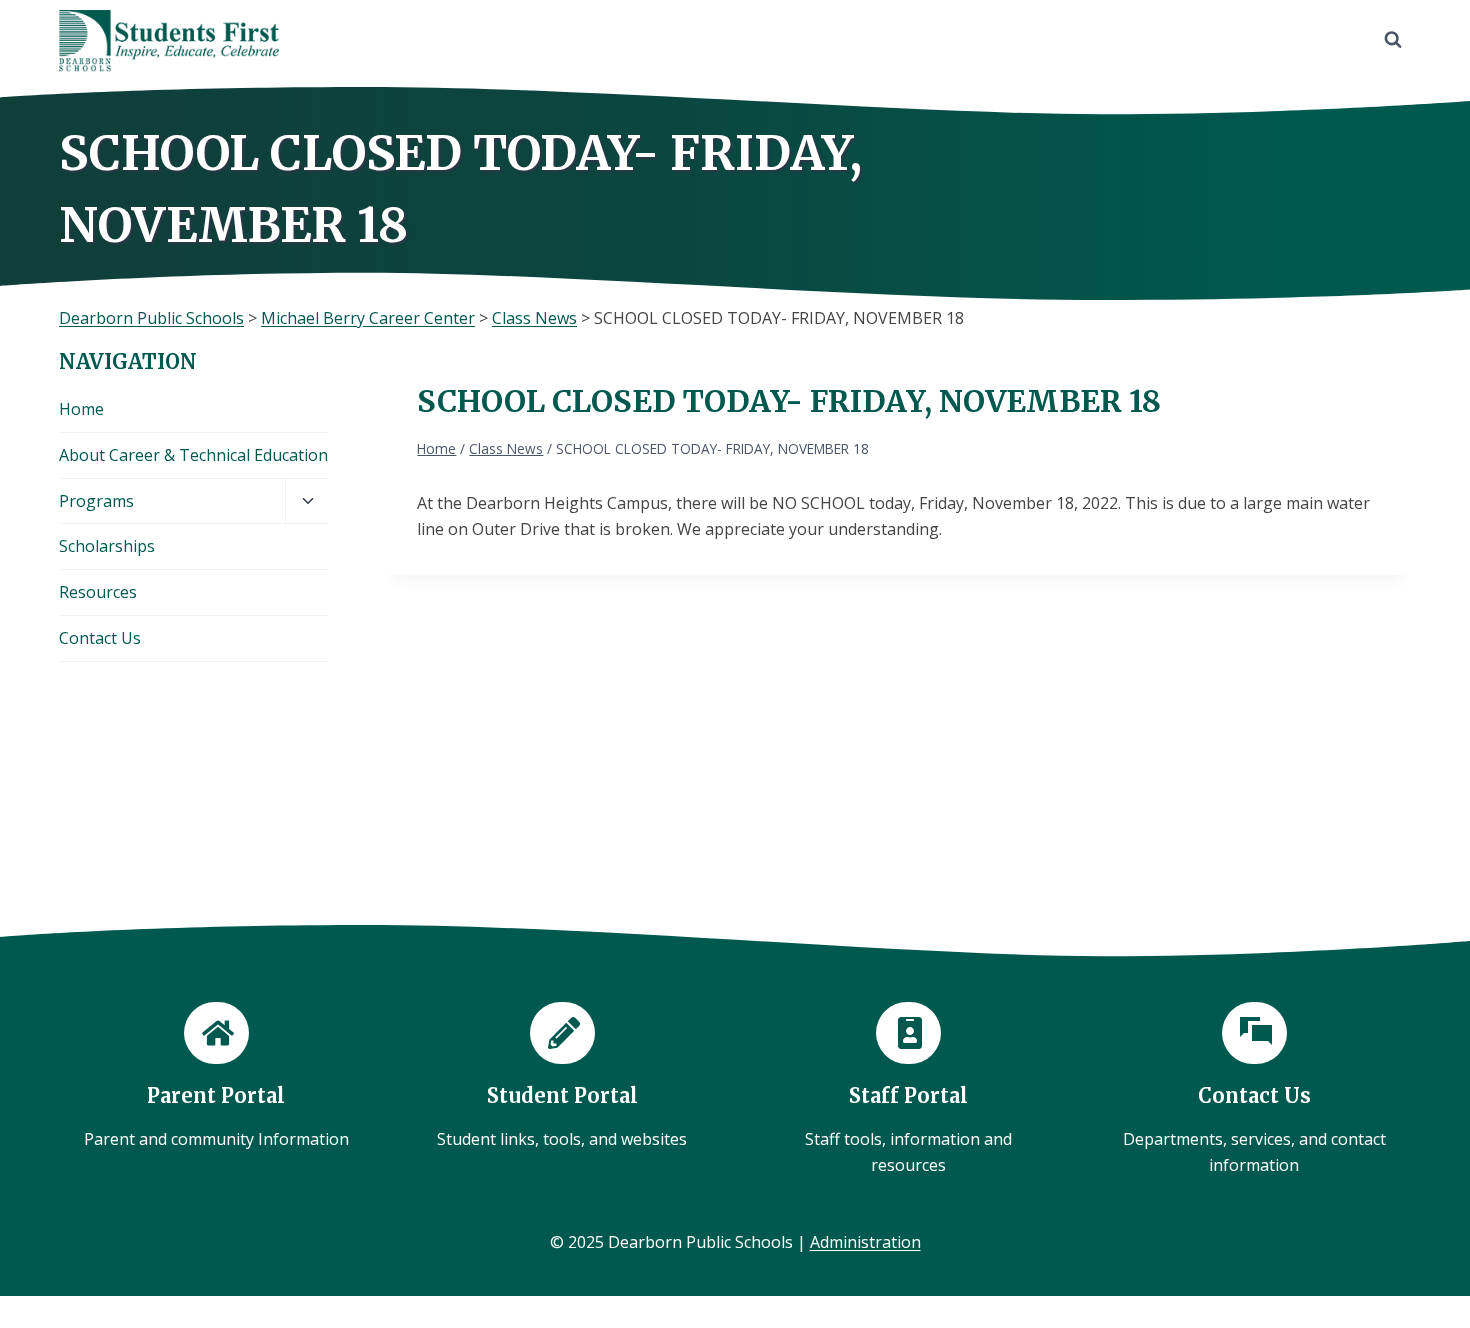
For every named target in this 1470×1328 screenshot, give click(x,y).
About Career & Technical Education (193, 455)
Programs (96, 501)
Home (81, 409)
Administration (865, 1242)
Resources (98, 592)
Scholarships (107, 546)
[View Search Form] (1393, 40)
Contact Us (100, 638)
